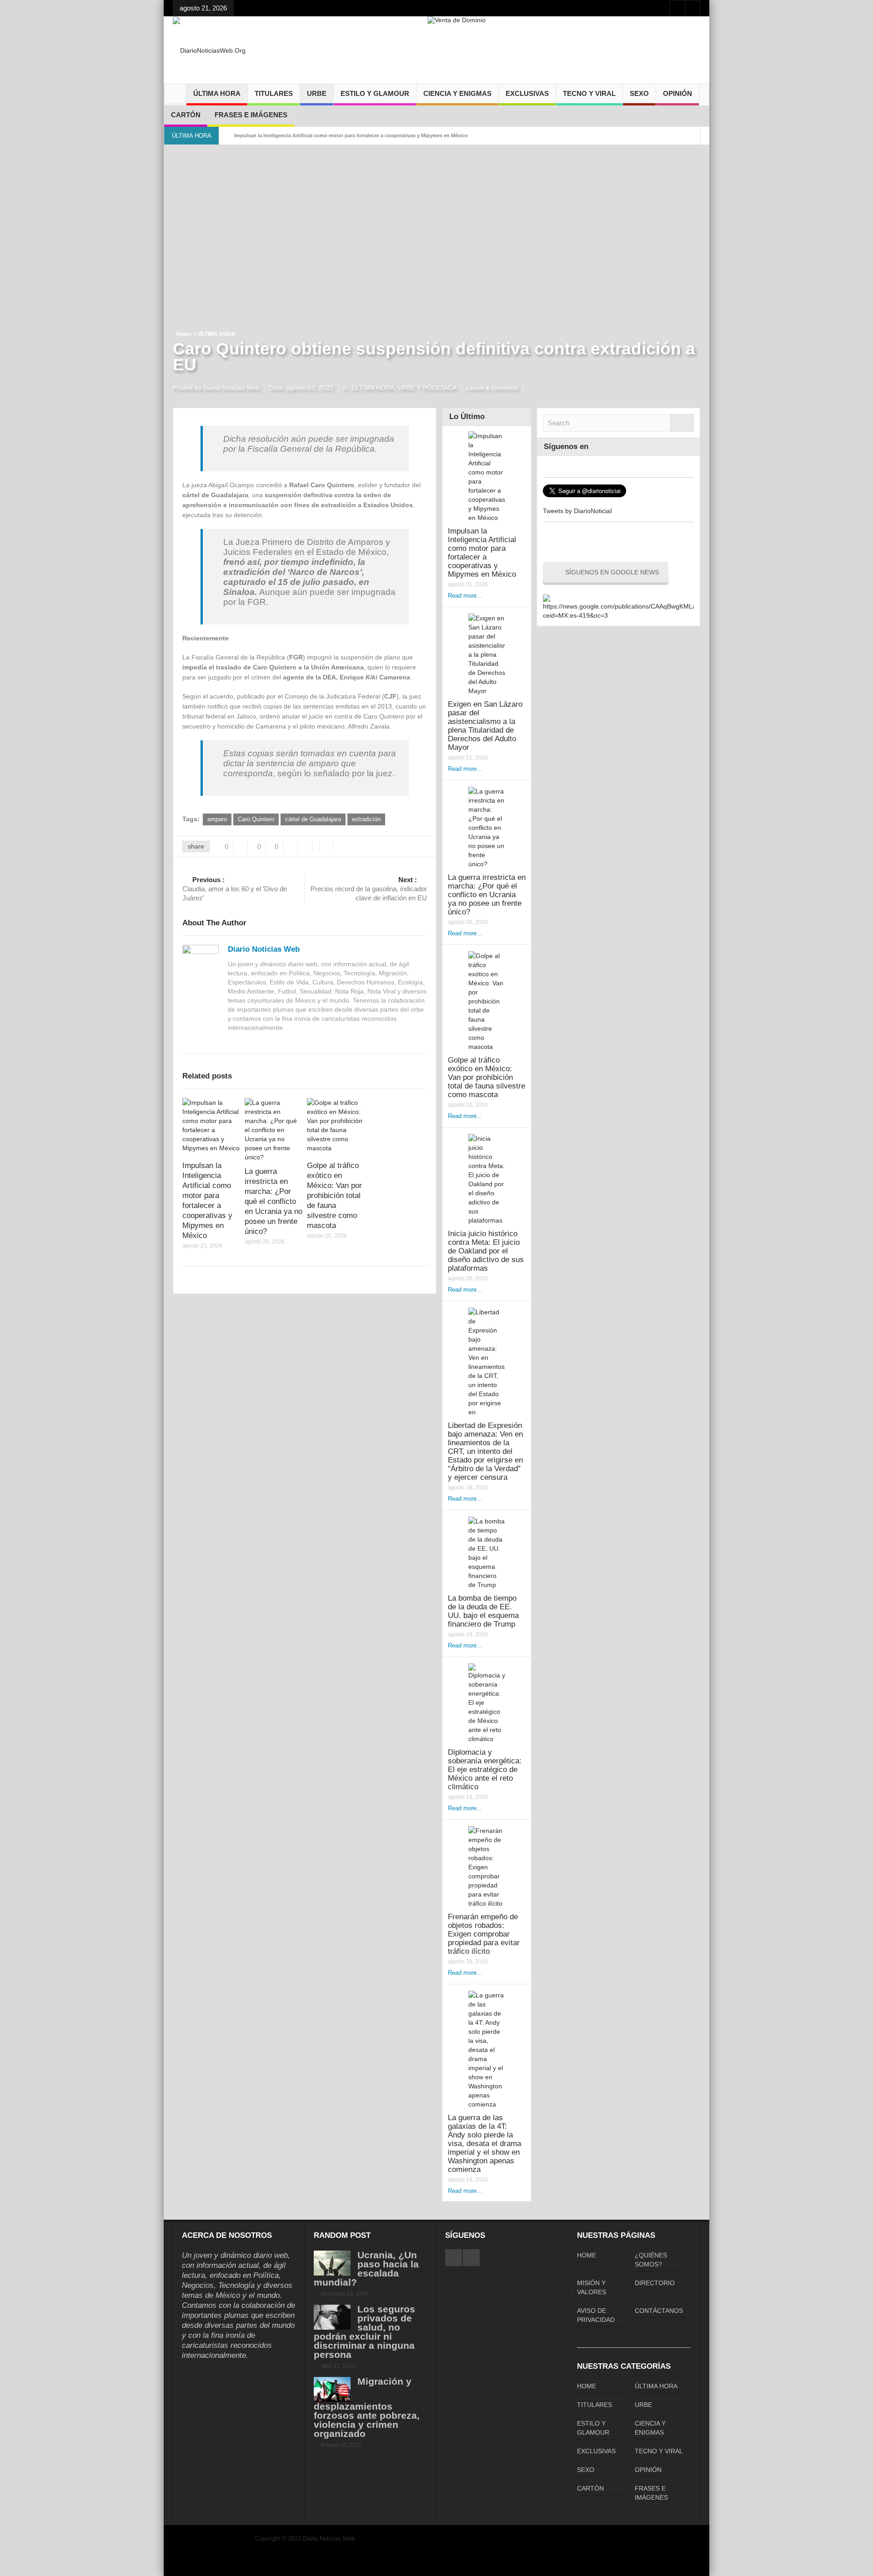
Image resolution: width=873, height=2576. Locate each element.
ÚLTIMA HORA (217, 93)
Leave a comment (492, 388)
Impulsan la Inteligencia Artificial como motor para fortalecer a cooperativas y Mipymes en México (351, 135)
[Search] (682, 423)
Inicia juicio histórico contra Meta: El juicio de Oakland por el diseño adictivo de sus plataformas (486, 1251)
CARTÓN (186, 115)
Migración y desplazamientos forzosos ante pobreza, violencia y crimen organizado (367, 2407)
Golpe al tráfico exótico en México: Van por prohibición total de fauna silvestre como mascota (334, 1196)
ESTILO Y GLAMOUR (375, 93)
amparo (217, 819)
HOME (587, 2255)
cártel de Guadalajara (313, 819)
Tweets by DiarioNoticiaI (577, 511)
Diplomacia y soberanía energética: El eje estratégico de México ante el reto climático (485, 1770)
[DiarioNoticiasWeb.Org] (209, 50)
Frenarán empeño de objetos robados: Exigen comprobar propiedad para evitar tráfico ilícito (484, 1934)
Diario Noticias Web (264, 949)
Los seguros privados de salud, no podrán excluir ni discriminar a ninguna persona (364, 2332)
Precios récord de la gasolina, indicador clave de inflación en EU (369, 889)
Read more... (465, 596)
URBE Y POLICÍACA (427, 388)
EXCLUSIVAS (527, 93)
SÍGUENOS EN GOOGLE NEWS (612, 572)
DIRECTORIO (655, 2283)
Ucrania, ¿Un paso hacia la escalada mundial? (366, 2269)
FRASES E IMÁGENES (251, 115)
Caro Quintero (256, 819)
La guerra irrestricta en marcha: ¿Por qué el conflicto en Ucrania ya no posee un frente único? (273, 1201)
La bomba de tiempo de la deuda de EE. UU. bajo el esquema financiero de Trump (483, 1611)
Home (184, 334)
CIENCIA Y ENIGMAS (457, 93)
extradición (366, 819)
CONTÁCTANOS (659, 2311)
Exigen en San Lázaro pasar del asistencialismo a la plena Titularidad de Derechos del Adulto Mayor (485, 726)
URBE (317, 93)
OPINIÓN (677, 93)
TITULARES (274, 93)
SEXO (639, 93)
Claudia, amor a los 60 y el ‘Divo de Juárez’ (235, 889)
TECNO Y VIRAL (589, 93)
